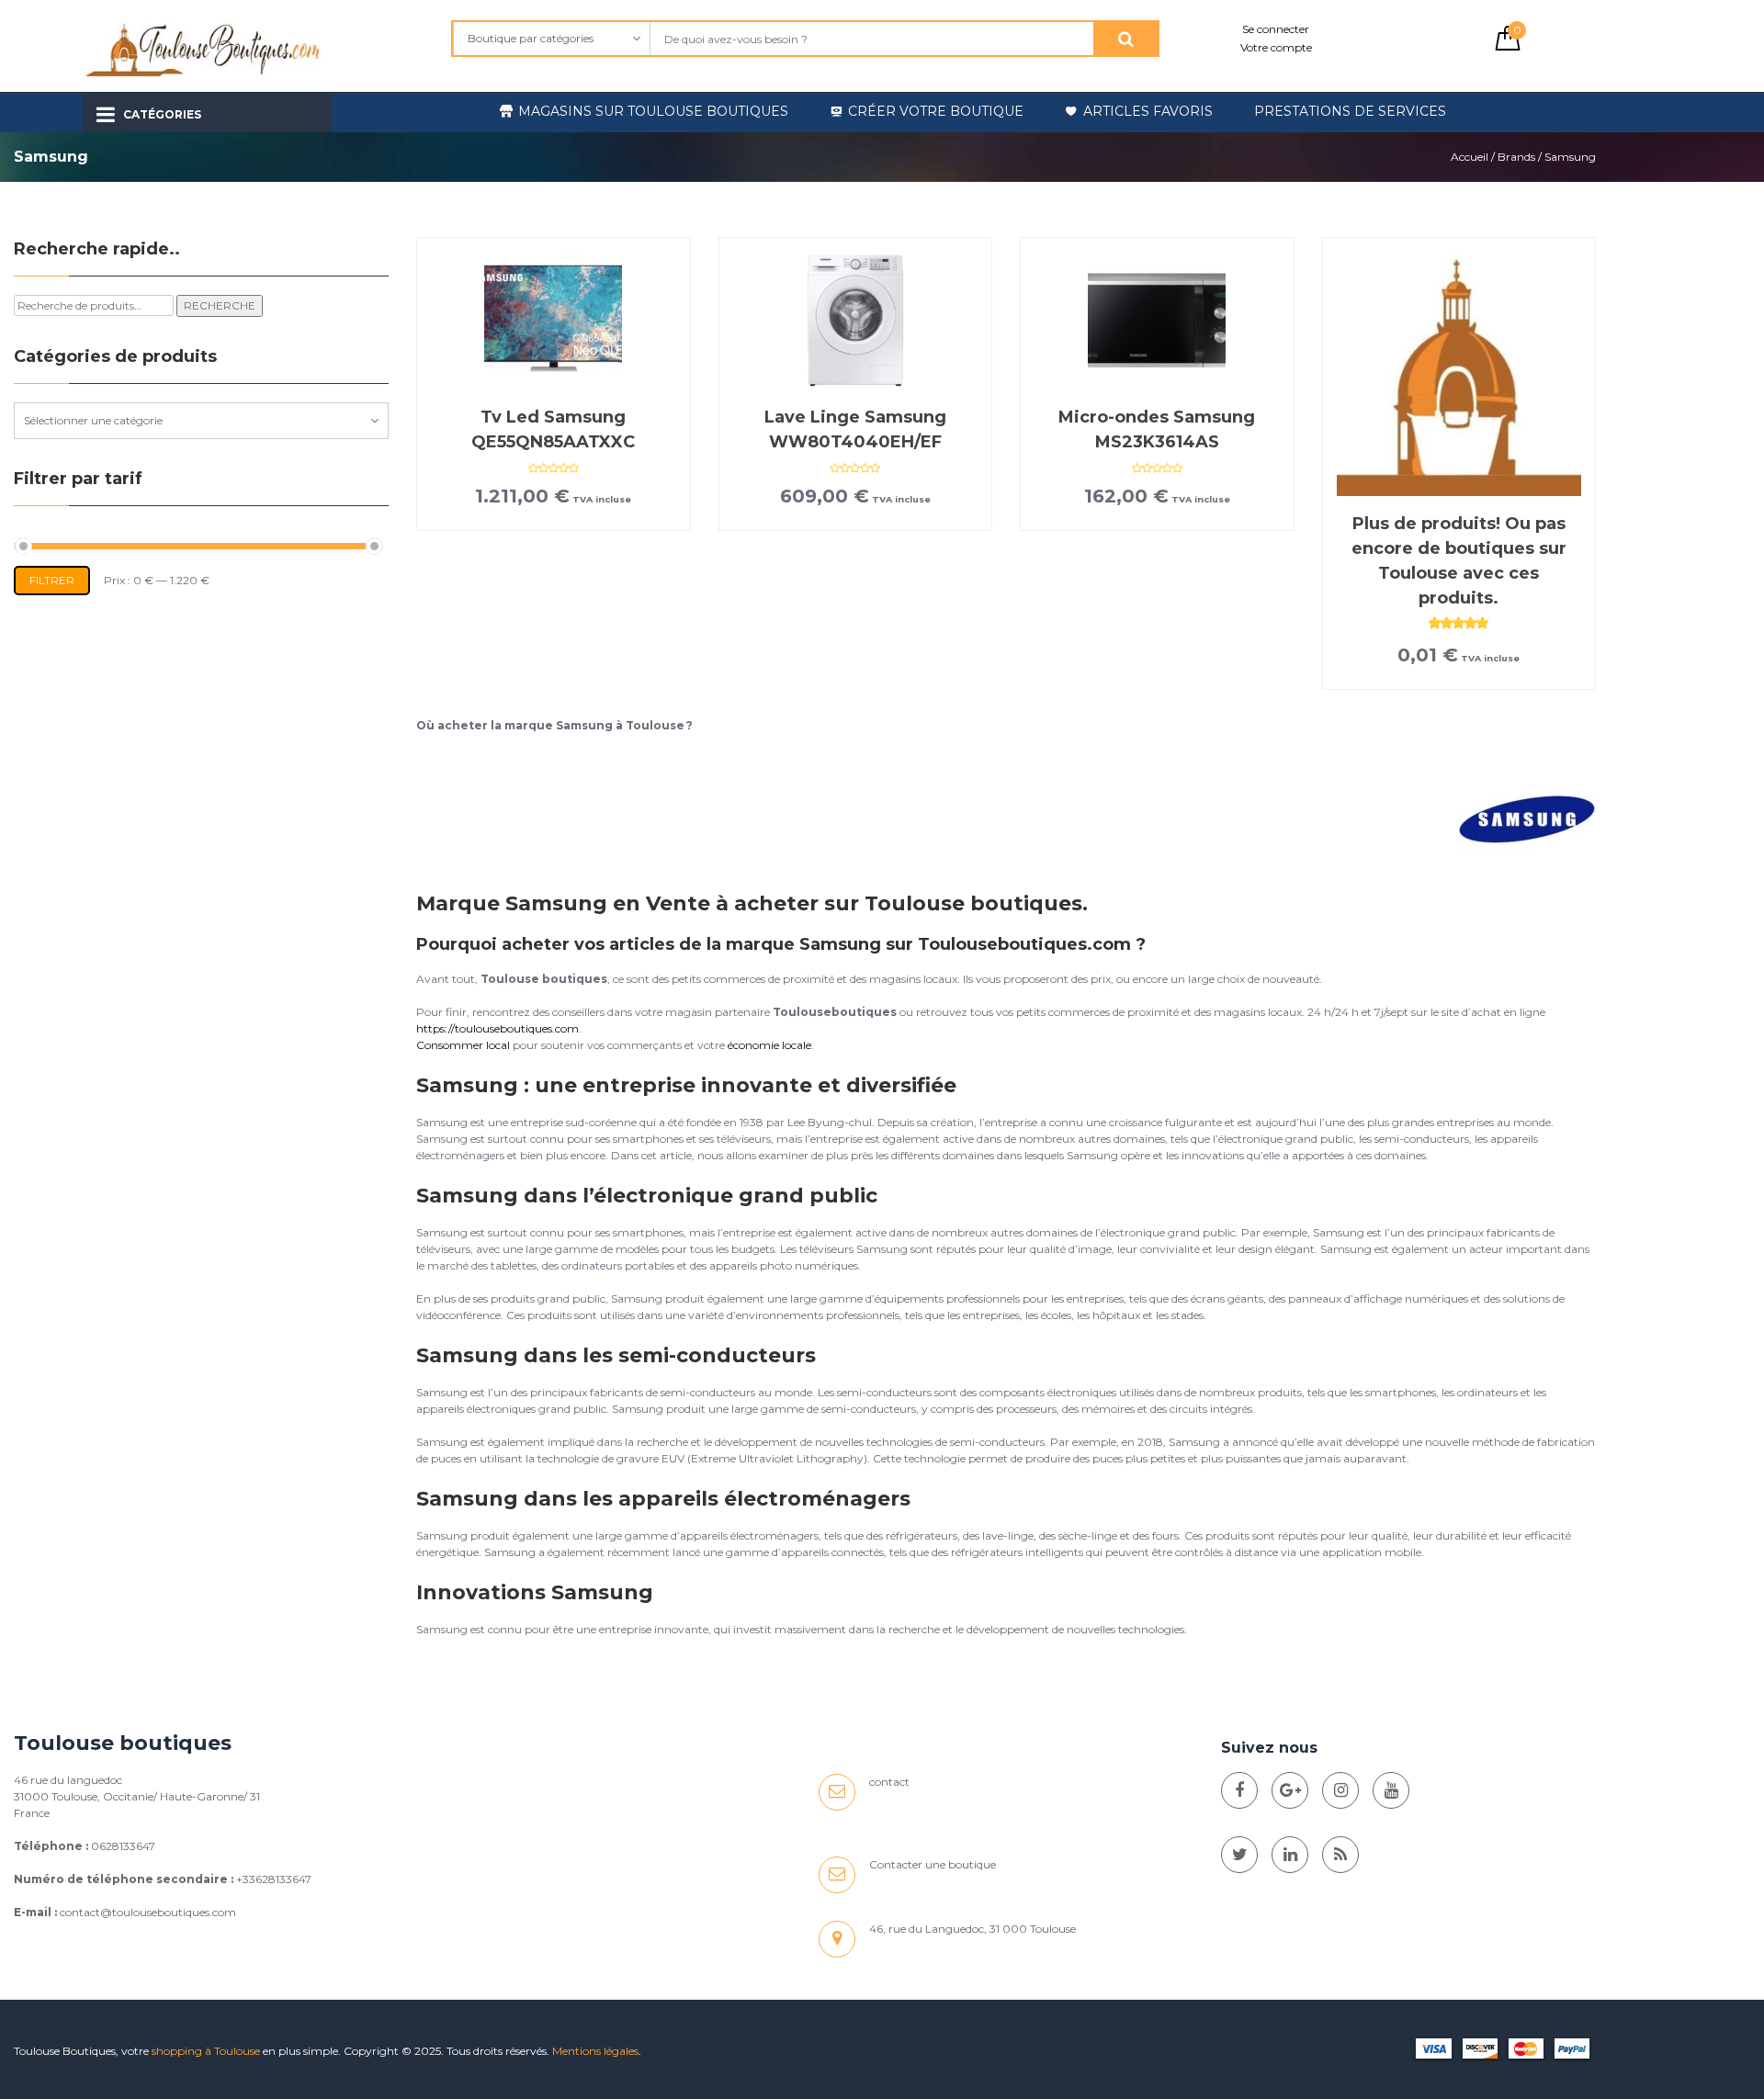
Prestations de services (1350, 111)
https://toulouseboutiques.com (498, 1028)
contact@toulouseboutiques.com (148, 1912)
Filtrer (52, 580)
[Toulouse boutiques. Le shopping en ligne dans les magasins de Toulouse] (1239, 1790)
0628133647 (123, 1846)
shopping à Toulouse (206, 2051)
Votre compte (1276, 47)
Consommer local (463, 1045)
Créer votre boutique (936, 111)
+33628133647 (274, 1879)
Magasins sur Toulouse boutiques (653, 111)
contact (889, 1782)
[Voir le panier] (1508, 46)
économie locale (769, 1045)
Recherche (220, 305)
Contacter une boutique (933, 1864)
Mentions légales (595, 2051)
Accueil (1470, 157)
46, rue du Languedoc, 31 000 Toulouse (972, 1929)
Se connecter (1276, 29)
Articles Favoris (1148, 111)
